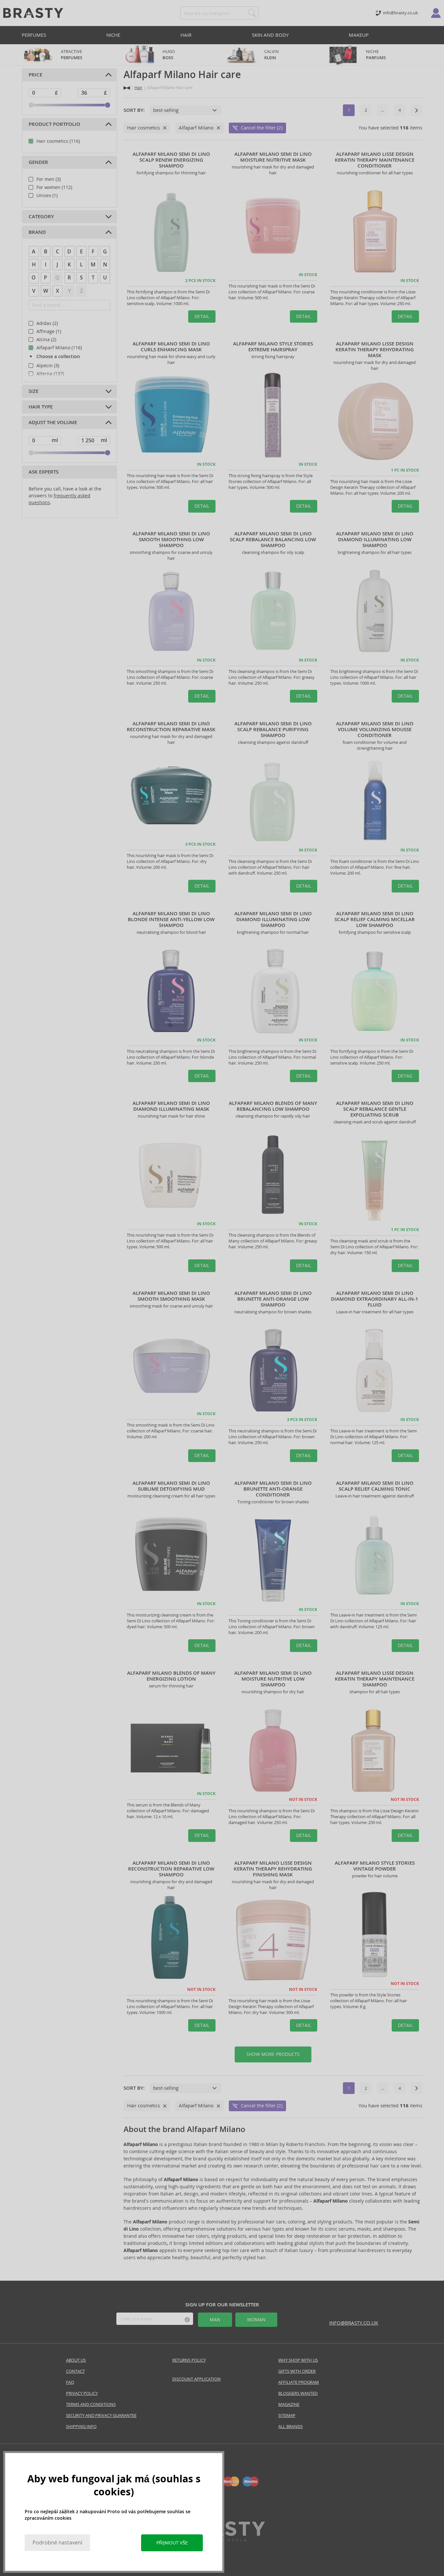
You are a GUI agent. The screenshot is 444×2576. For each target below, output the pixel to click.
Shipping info (81, 2427)
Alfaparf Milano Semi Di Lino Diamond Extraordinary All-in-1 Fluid (375, 1299)
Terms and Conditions (91, 2404)
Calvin (272, 55)
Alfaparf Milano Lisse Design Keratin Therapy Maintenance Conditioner (375, 160)
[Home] (127, 88)
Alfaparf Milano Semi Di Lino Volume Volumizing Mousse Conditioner (375, 730)
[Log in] (436, 13)
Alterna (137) (50, 374)
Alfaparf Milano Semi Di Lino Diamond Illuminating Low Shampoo (375, 540)
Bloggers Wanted (298, 2393)
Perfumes (34, 35)
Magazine (289, 2404)
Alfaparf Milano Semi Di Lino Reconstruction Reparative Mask (171, 727)
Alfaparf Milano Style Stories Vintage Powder (375, 1866)
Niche (113, 35)
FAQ (70, 2382)
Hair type (41, 407)
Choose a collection (58, 357)
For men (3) (49, 179)
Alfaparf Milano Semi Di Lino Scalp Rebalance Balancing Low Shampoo (273, 540)
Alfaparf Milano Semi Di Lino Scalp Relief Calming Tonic (375, 1486)
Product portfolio (54, 124)
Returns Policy (189, 2360)
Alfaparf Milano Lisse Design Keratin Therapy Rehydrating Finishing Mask (273, 1869)
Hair (186, 35)
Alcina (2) (46, 340)
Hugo (169, 55)
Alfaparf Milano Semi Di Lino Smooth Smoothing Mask (171, 1296)
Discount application (196, 2379)
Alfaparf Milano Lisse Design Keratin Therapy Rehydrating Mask (375, 350)
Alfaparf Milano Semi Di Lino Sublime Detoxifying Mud (171, 1486)
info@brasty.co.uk (354, 2323)
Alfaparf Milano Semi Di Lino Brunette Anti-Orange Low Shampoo (273, 1299)
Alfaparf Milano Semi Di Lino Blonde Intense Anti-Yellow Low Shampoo (171, 919)
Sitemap (287, 2415)
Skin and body (270, 35)
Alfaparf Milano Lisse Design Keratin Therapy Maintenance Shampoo (375, 1679)
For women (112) (54, 187)
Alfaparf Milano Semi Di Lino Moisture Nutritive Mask (273, 157)
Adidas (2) (47, 323)
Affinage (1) (49, 331)
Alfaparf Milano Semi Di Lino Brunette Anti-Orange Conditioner (273, 1489)
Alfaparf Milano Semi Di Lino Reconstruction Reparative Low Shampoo (171, 1869)
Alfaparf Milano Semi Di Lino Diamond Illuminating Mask (171, 1106)
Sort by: (134, 110)
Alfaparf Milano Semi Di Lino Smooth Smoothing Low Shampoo (171, 540)
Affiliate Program (299, 2382)
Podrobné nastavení (57, 2543)
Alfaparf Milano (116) (59, 348)
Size (33, 391)
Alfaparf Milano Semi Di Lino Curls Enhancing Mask (171, 347)
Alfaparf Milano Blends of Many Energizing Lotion (171, 1676)
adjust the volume (53, 423)
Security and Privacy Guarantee (101, 2415)
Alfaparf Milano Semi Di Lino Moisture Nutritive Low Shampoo (273, 1679)
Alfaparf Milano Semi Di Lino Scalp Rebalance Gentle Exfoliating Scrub (375, 1109)
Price (35, 75)
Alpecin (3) (48, 366)
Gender (38, 162)
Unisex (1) (47, 195)
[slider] (31, 105)
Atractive (72, 55)
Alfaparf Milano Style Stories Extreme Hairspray (273, 347)
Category (41, 217)
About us (76, 2360)
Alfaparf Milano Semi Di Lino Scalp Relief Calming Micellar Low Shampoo (375, 919)
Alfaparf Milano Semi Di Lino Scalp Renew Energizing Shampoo (171, 160)
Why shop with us (298, 2360)
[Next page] (416, 110)
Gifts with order (297, 2371)
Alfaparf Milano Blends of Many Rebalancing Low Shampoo (273, 1106)
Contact (75, 2371)
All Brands (290, 2427)
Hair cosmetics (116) (58, 141)
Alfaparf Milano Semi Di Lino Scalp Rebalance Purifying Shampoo (273, 730)
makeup (359, 35)
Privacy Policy (82, 2393)
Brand (37, 232)
